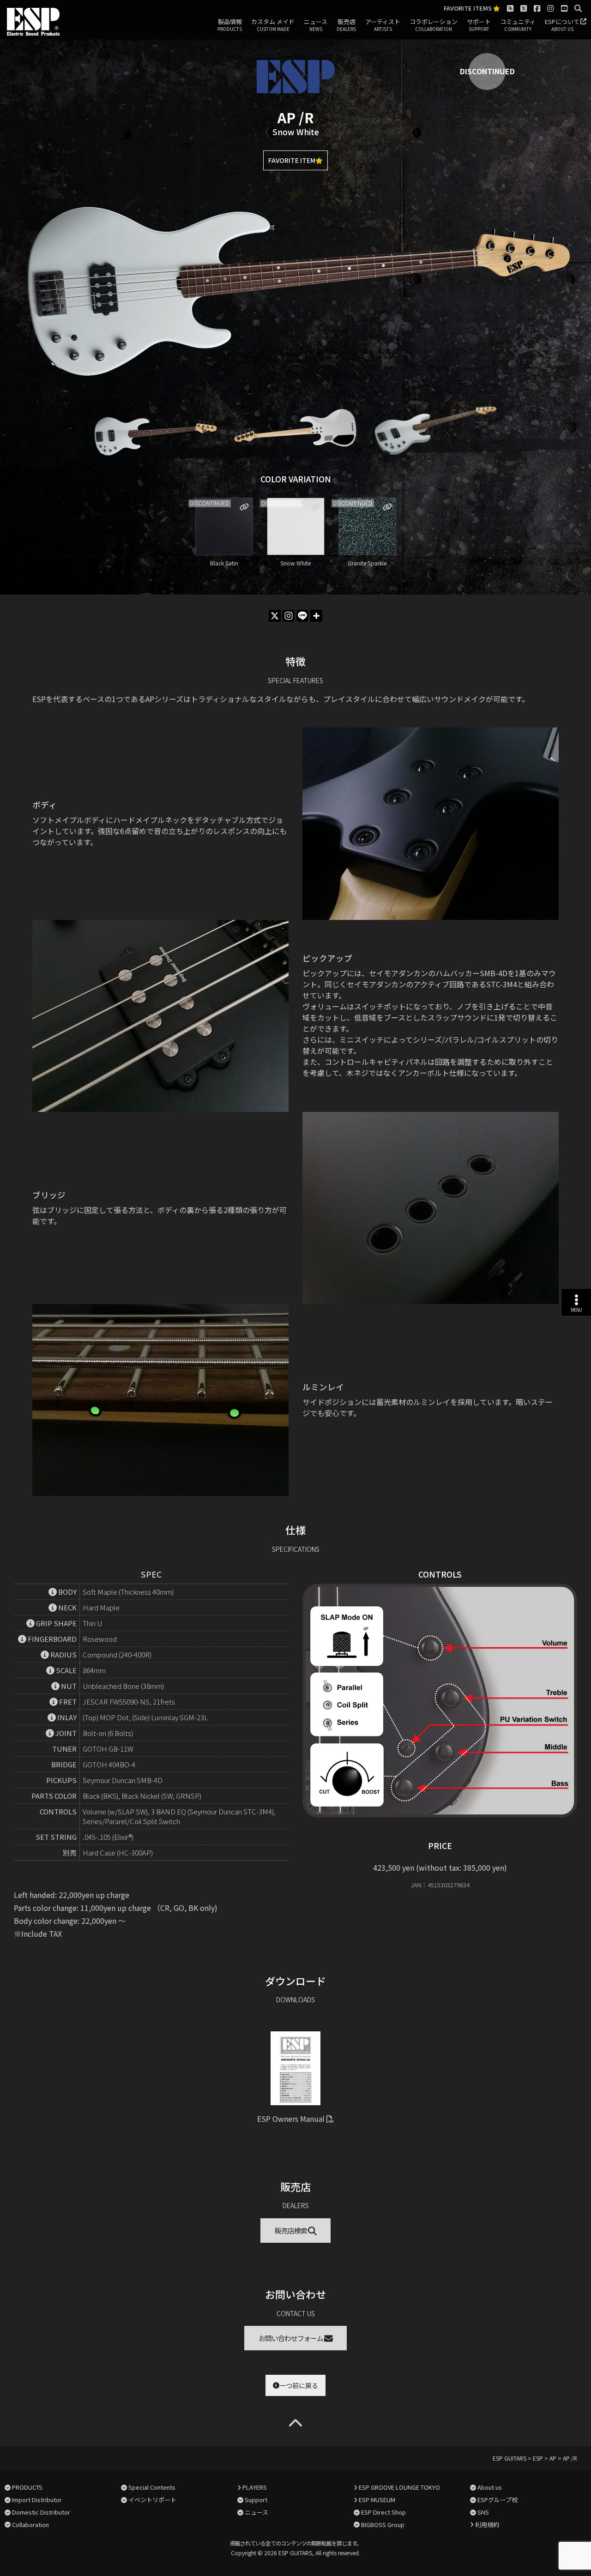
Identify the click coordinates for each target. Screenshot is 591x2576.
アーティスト (383, 25)
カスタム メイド (273, 25)
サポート (479, 25)
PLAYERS (255, 2487)
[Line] (302, 616)
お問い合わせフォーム (291, 2338)
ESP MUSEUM (377, 2500)
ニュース (316, 25)
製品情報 (230, 25)
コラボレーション (434, 25)
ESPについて (562, 25)
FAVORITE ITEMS (468, 9)
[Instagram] (289, 616)
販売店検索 (291, 2231)
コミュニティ (518, 25)
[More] (316, 616)
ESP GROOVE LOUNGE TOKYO (399, 2487)
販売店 (346, 25)
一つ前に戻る (299, 2385)
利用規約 (487, 2525)
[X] (275, 616)
